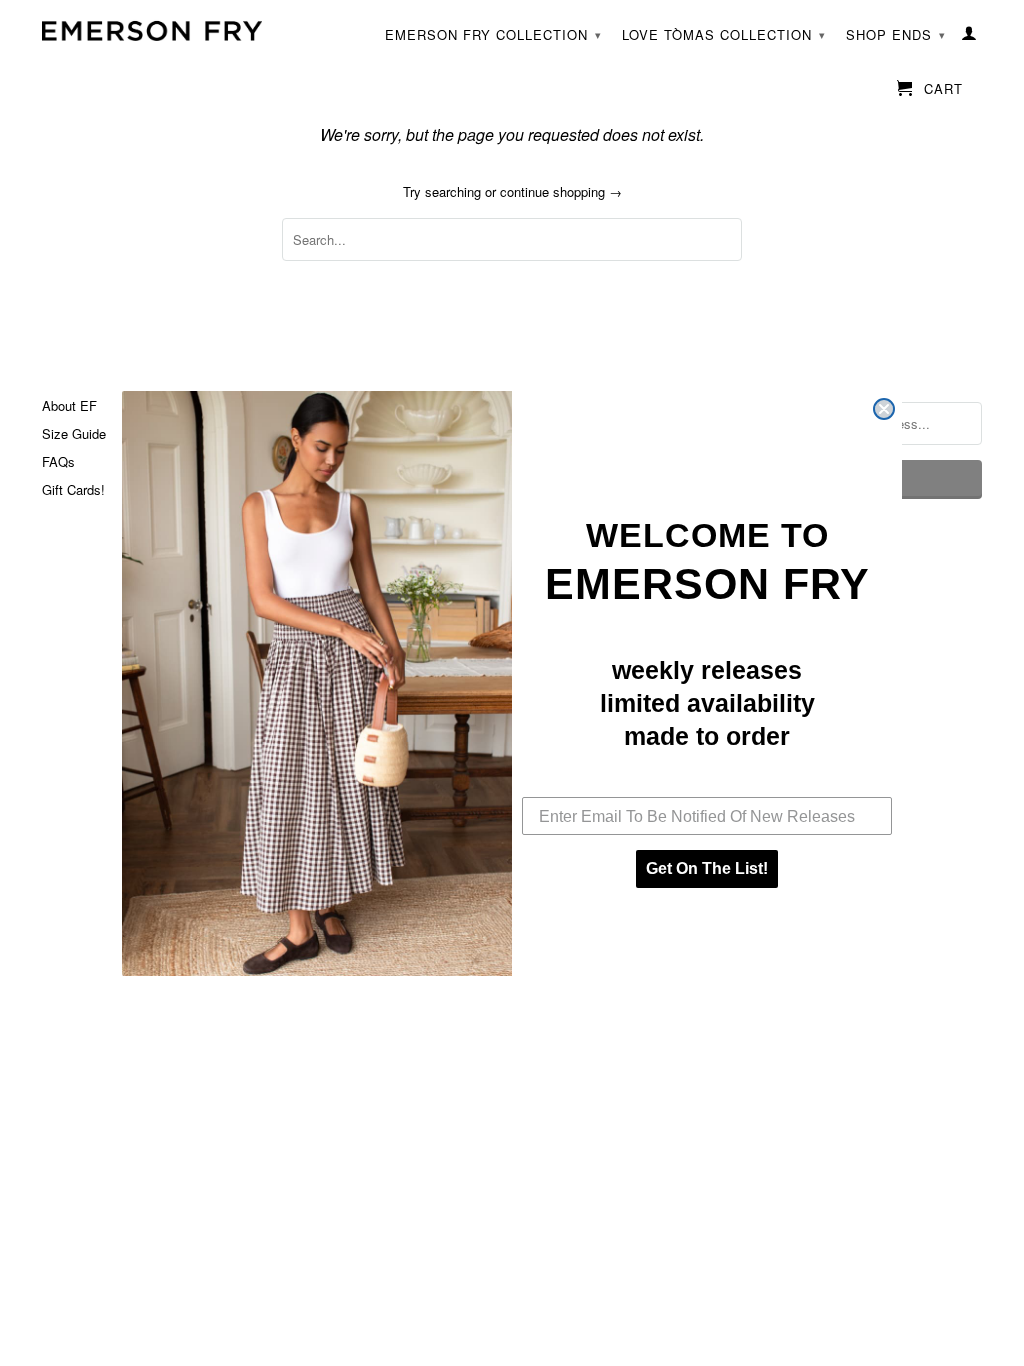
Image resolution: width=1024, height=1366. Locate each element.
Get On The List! (707, 868)
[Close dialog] (884, 409)
